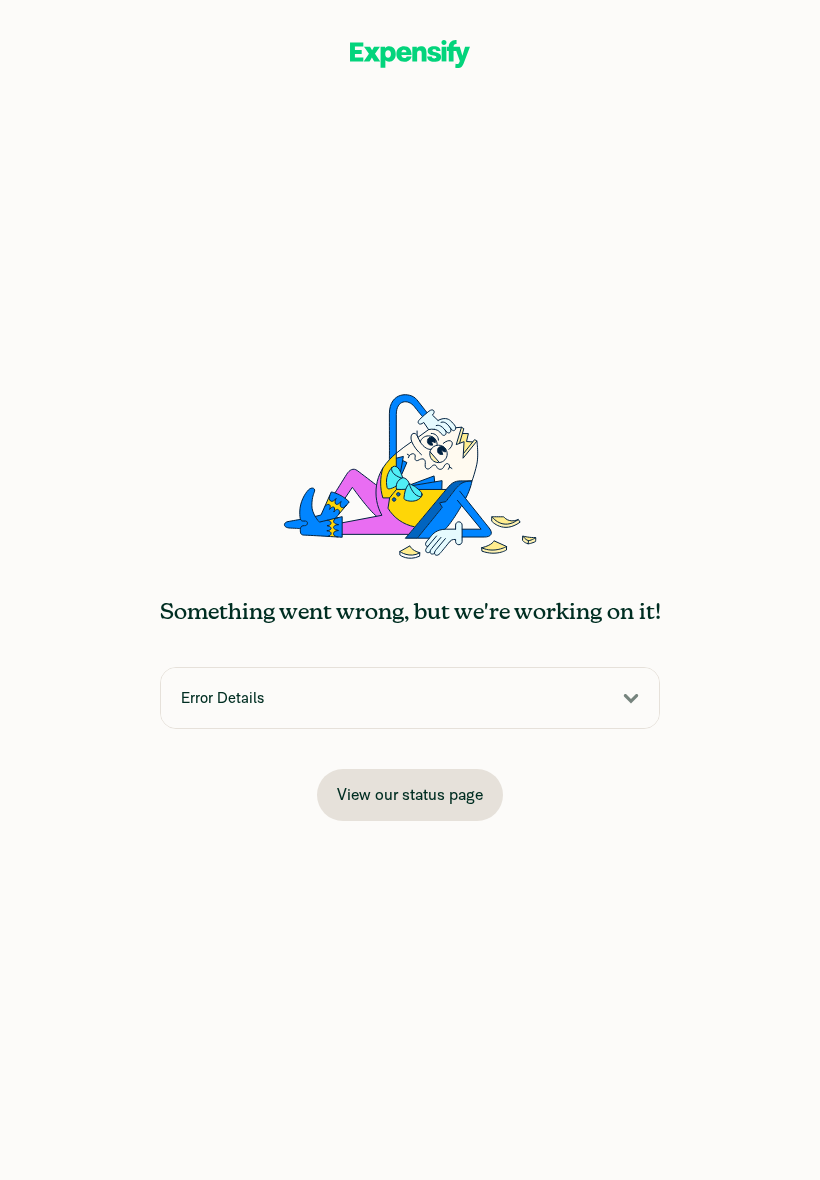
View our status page (410, 794)
